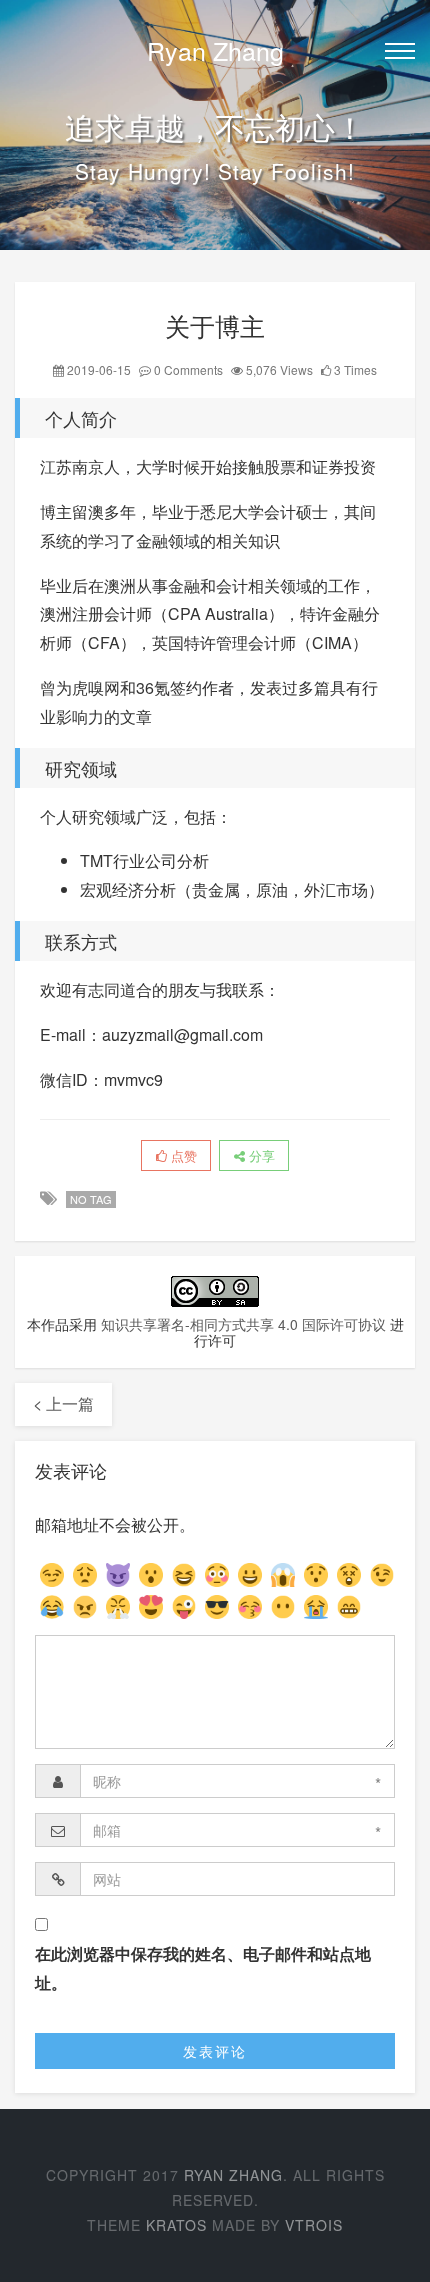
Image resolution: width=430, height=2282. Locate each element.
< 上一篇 (63, 1403)
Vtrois (314, 2225)
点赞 (182, 1155)
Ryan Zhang (215, 50)
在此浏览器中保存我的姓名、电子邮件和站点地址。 (203, 1968)
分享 (260, 1155)
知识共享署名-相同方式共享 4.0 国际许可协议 (243, 1324)
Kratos (176, 2225)
